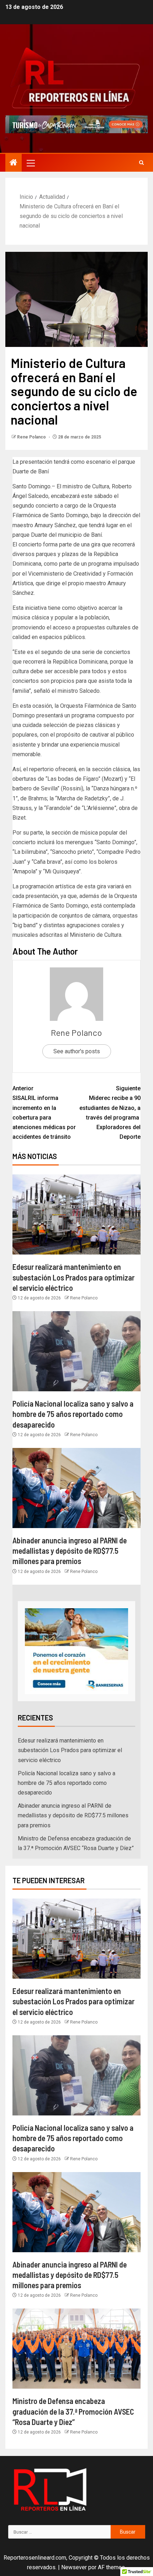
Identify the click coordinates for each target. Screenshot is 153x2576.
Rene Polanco (32, 437)
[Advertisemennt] (76, 124)
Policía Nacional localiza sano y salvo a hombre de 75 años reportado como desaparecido (73, 1414)
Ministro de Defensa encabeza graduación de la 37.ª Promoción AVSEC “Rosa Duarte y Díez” (73, 2411)
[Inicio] (14, 163)
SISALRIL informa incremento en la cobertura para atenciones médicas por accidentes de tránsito (44, 1113)
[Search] (141, 163)
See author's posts (77, 1051)
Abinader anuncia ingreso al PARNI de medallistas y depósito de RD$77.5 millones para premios (70, 1551)
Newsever (74, 2567)
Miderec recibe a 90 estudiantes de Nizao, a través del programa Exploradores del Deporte (110, 1113)
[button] (30, 163)
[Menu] (30, 163)
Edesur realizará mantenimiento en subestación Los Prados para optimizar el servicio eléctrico (73, 1277)
